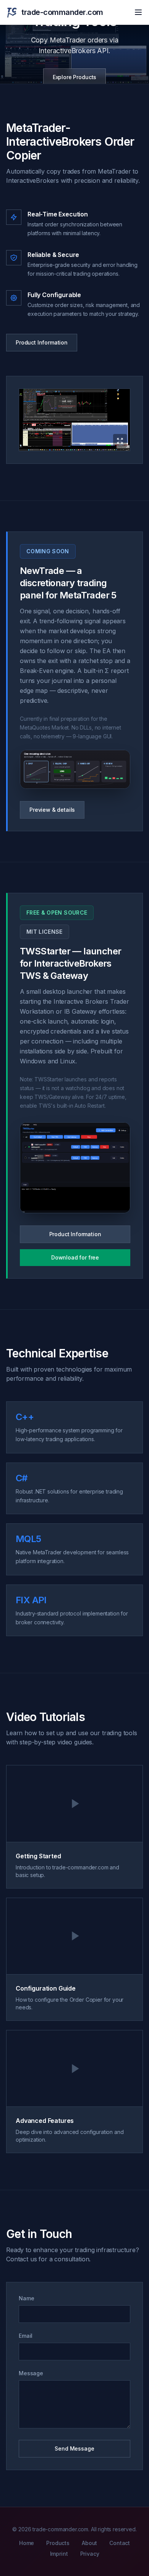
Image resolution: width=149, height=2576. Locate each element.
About (89, 2543)
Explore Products (74, 77)
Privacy (90, 2554)
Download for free (75, 1257)
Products (58, 2543)
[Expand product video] (74, 420)
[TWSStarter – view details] (75, 1168)
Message (31, 2373)
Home (27, 2543)
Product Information (42, 342)
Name (26, 2298)
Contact (120, 2543)
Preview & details (52, 810)
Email (26, 2336)
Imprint (59, 2554)
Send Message (74, 2448)
